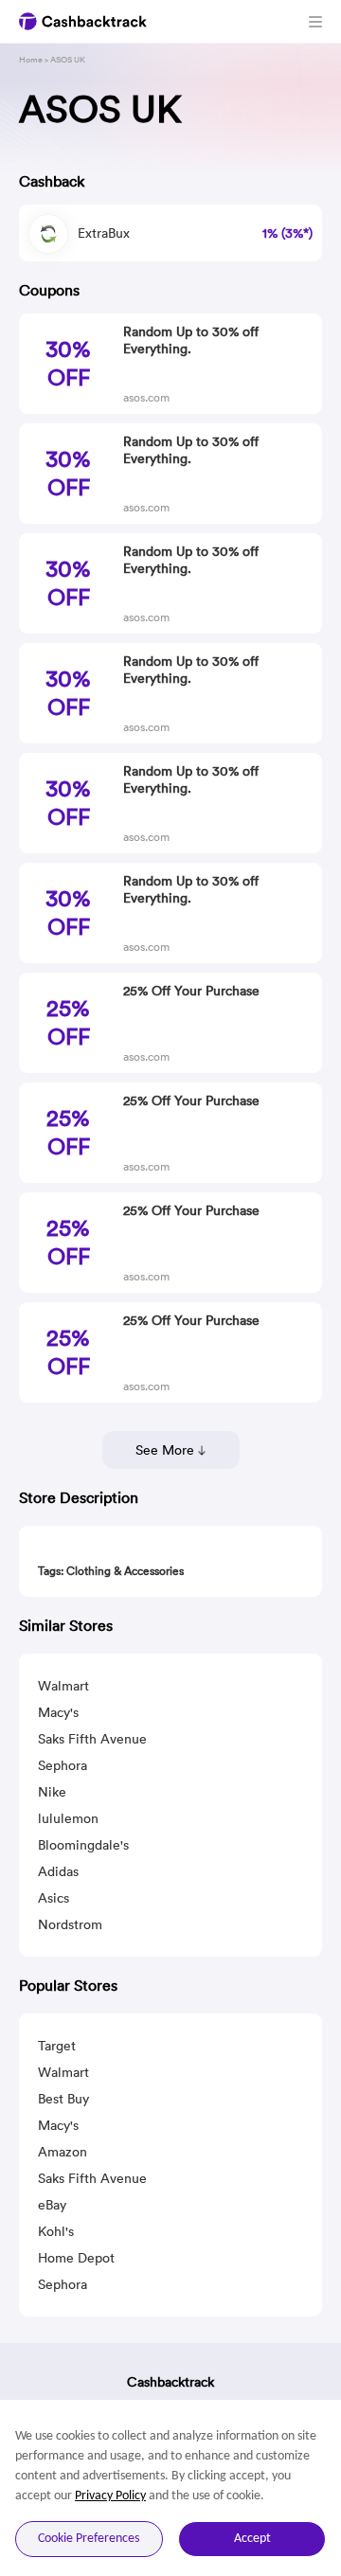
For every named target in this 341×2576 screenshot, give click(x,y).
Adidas (58, 1871)
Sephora (63, 1765)
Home (31, 59)
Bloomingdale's (83, 1845)
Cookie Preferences (89, 2539)
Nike (52, 1792)
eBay (52, 2205)
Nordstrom (70, 1924)
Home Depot (76, 2258)
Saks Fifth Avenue (92, 1739)
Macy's (58, 1712)
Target (57, 2046)
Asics (54, 1898)
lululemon (68, 1818)
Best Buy (63, 2099)
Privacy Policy (110, 2496)
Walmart (63, 1686)
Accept (252, 2539)
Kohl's (56, 2231)
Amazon (63, 2152)
